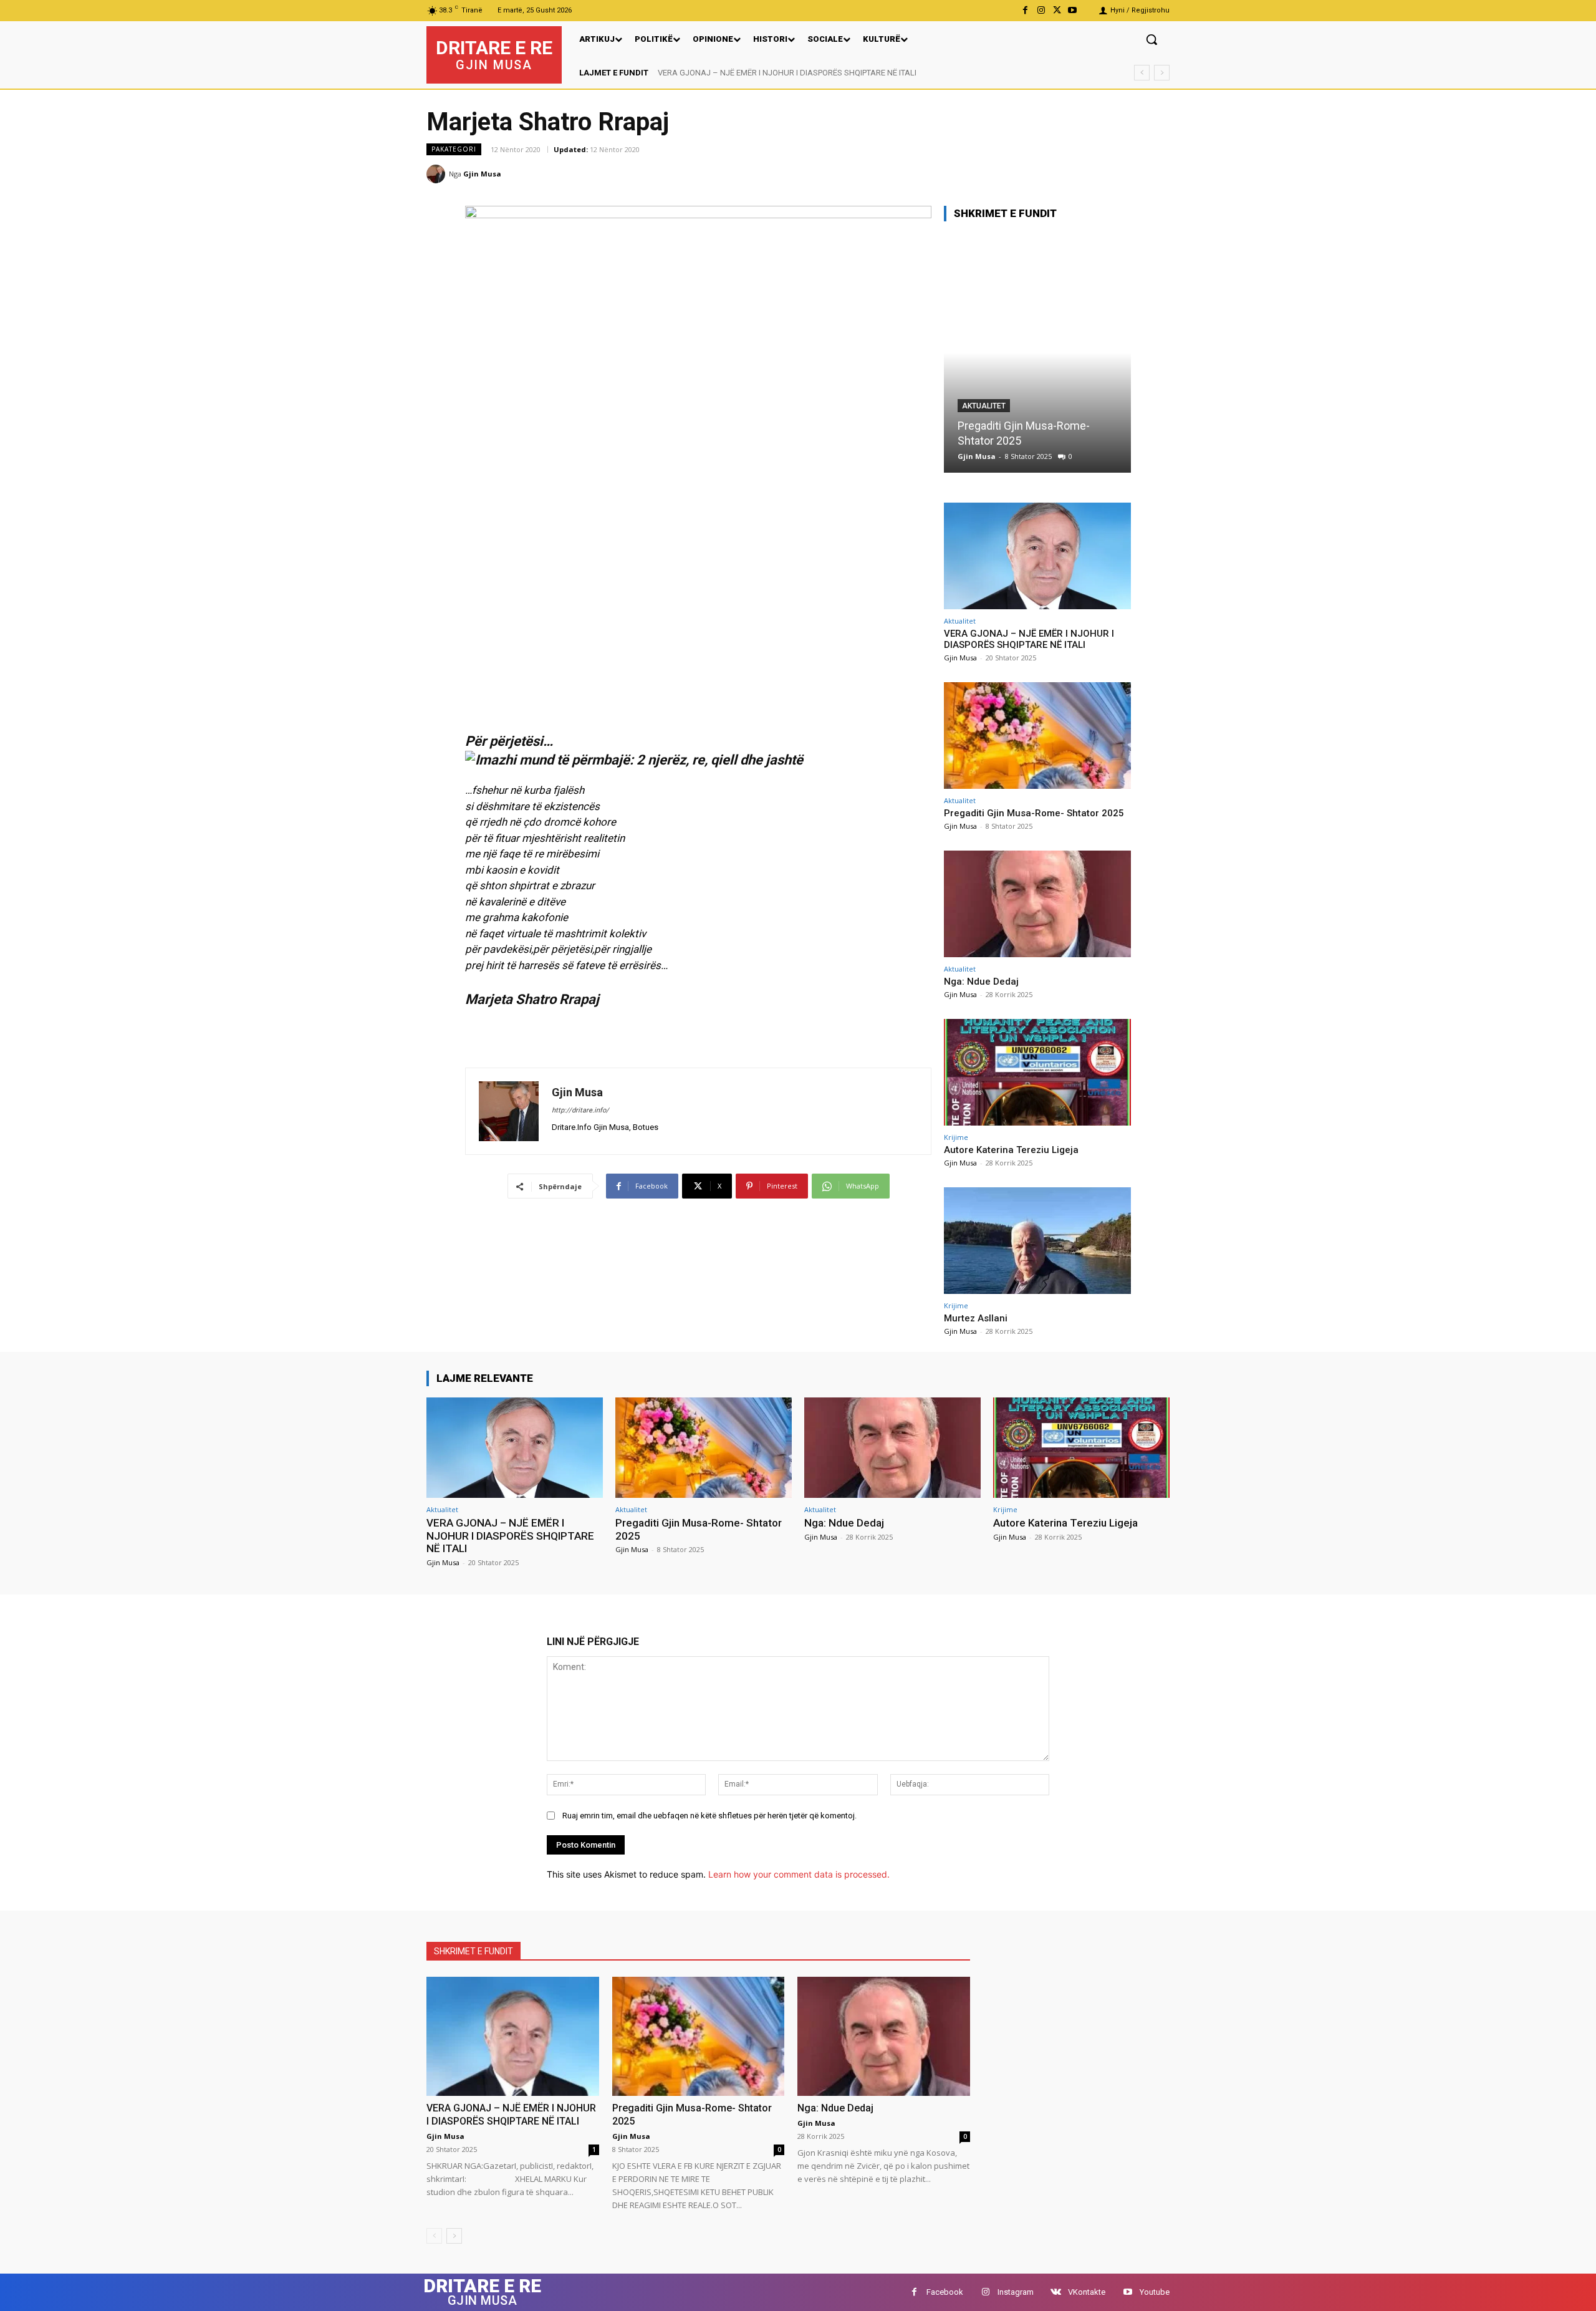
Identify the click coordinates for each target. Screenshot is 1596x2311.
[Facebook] (1025, 10)
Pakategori (454, 149)
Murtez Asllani (976, 1318)
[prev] (1142, 73)
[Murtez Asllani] (1037, 1241)
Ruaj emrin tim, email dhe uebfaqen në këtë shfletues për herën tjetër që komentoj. (709, 1816)
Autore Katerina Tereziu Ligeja (1011, 1150)
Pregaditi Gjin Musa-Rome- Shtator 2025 (732, 73)
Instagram (1016, 2292)
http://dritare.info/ (580, 1110)
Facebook (945, 2292)
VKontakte (1087, 2292)
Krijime (956, 1137)
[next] (1162, 73)
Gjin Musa (482, 174)
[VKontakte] (1056, 2292)
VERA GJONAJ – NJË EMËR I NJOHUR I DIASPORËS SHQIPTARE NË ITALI (1029, 639)
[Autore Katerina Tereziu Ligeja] (1037, 1072)
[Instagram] (1041, 10)
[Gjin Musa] (438, 174)
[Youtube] (1073, 10)
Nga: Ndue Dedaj (999, 441)
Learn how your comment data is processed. (799, 1874)
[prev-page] (434, 2236)
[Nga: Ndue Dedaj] (1037, 353)
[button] (1151, 39)
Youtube (1155, 2292)
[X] (1057, 10)
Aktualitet (984, 421)
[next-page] (454, 2236)
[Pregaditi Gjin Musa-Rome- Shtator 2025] (1037, 736)
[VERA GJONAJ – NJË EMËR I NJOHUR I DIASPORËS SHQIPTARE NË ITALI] (1037, 556)
